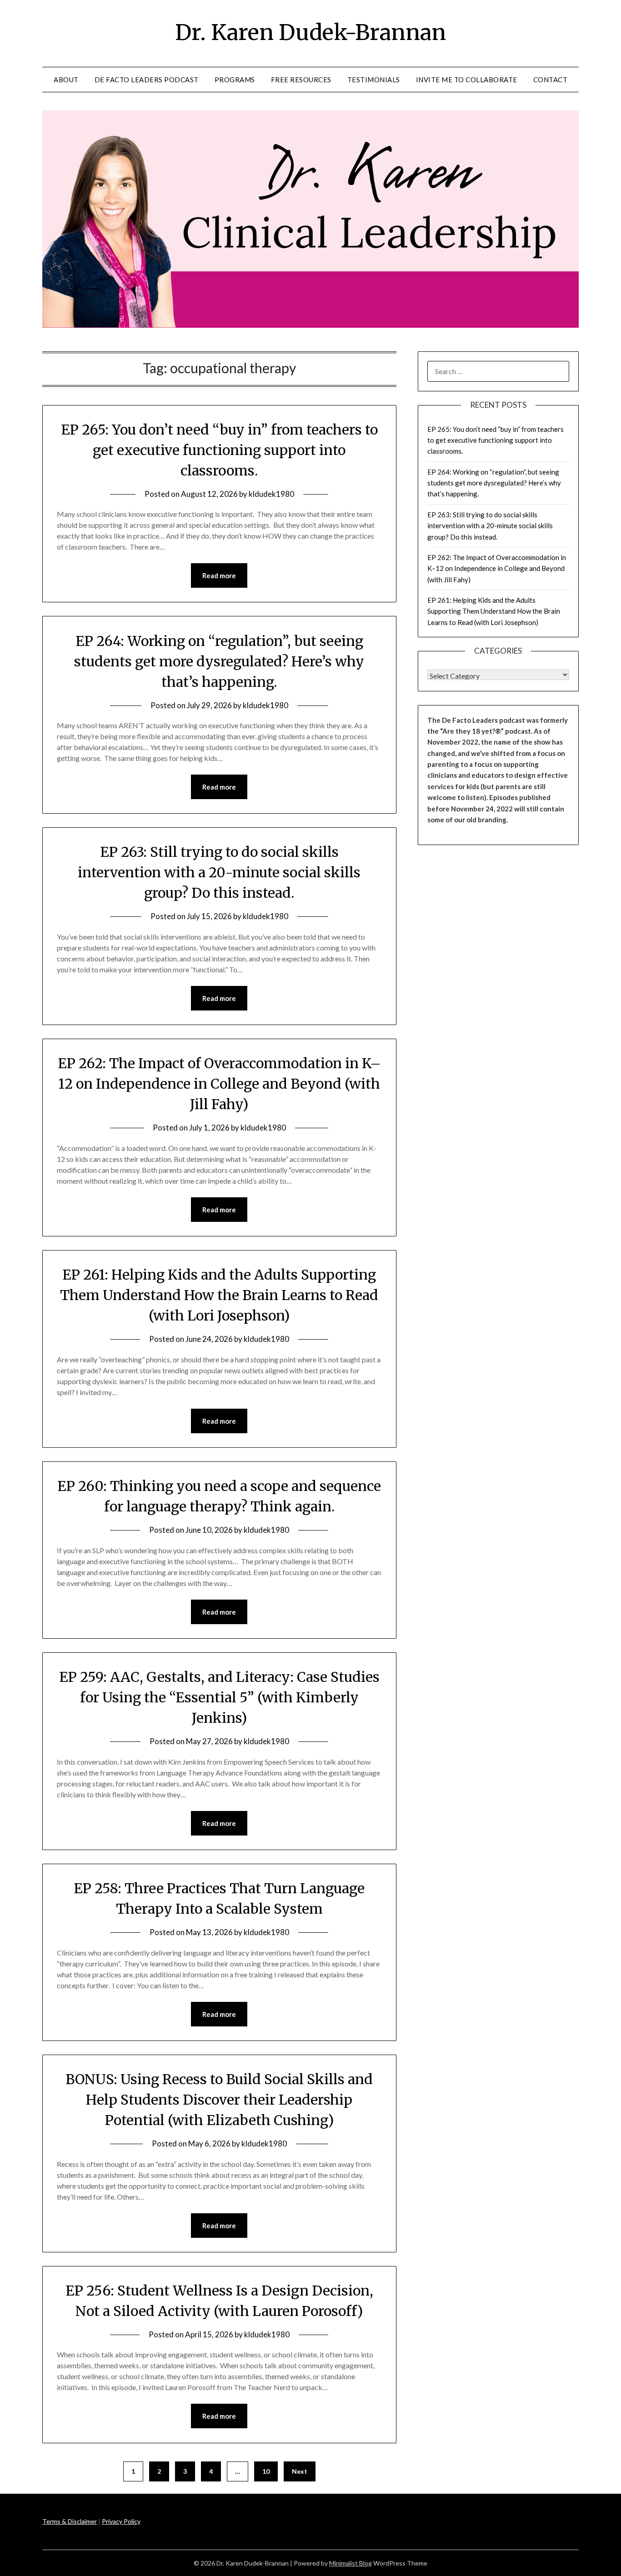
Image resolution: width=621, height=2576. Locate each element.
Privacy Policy (121, 2521)
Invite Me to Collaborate (467, 80)
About (66, 80)
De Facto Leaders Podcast (147, 80)
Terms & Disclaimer (70, 2521)
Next (300, 2471)
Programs (235, 80)
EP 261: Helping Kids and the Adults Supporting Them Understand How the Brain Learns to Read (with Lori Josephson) (219, 1295)
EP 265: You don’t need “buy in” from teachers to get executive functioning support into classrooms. (219, 450)
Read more (219, 575)
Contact (551, 80)
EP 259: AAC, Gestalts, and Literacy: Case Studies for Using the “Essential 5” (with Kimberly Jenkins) (219, 1697)
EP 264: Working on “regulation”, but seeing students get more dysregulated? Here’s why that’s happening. (219, 661)
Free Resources (301, 80)
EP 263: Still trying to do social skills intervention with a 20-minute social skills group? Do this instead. (219, 872)
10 (266, 2471)
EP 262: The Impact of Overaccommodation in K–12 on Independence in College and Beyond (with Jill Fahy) (219, 1084)
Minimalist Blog (351, 2563)
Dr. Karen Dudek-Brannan (310, 32)
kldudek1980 (271, 494)
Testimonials (374, 80)
